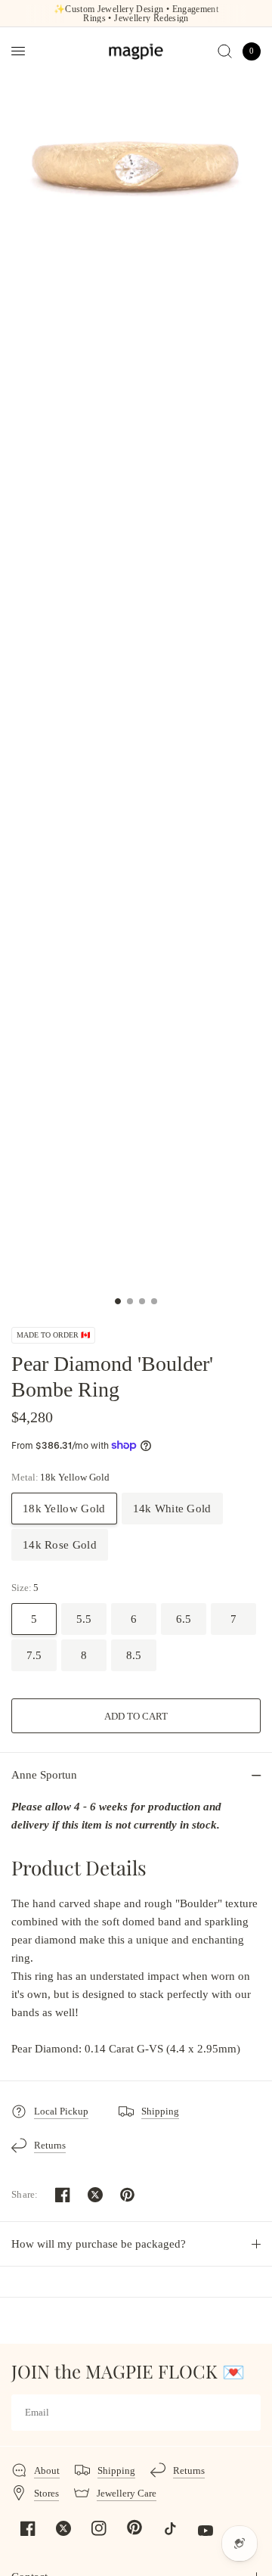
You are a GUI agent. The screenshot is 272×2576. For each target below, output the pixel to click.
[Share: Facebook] (63, 2195)
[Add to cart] (136, 1716)
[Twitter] (63, 2528)
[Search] (225, 51)
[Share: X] (95, 2195)
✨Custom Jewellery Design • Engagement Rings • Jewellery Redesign (136, 14)
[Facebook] (28, 2528)
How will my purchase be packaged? (99, 2244)
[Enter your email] (246, 2413)
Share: (25, 2194)
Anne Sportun (44, 1775)
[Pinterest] (134, 2528)
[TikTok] (170, 2528)
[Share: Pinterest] (128, 2195)
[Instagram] (99, 2528)
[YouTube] (206, 2531)
